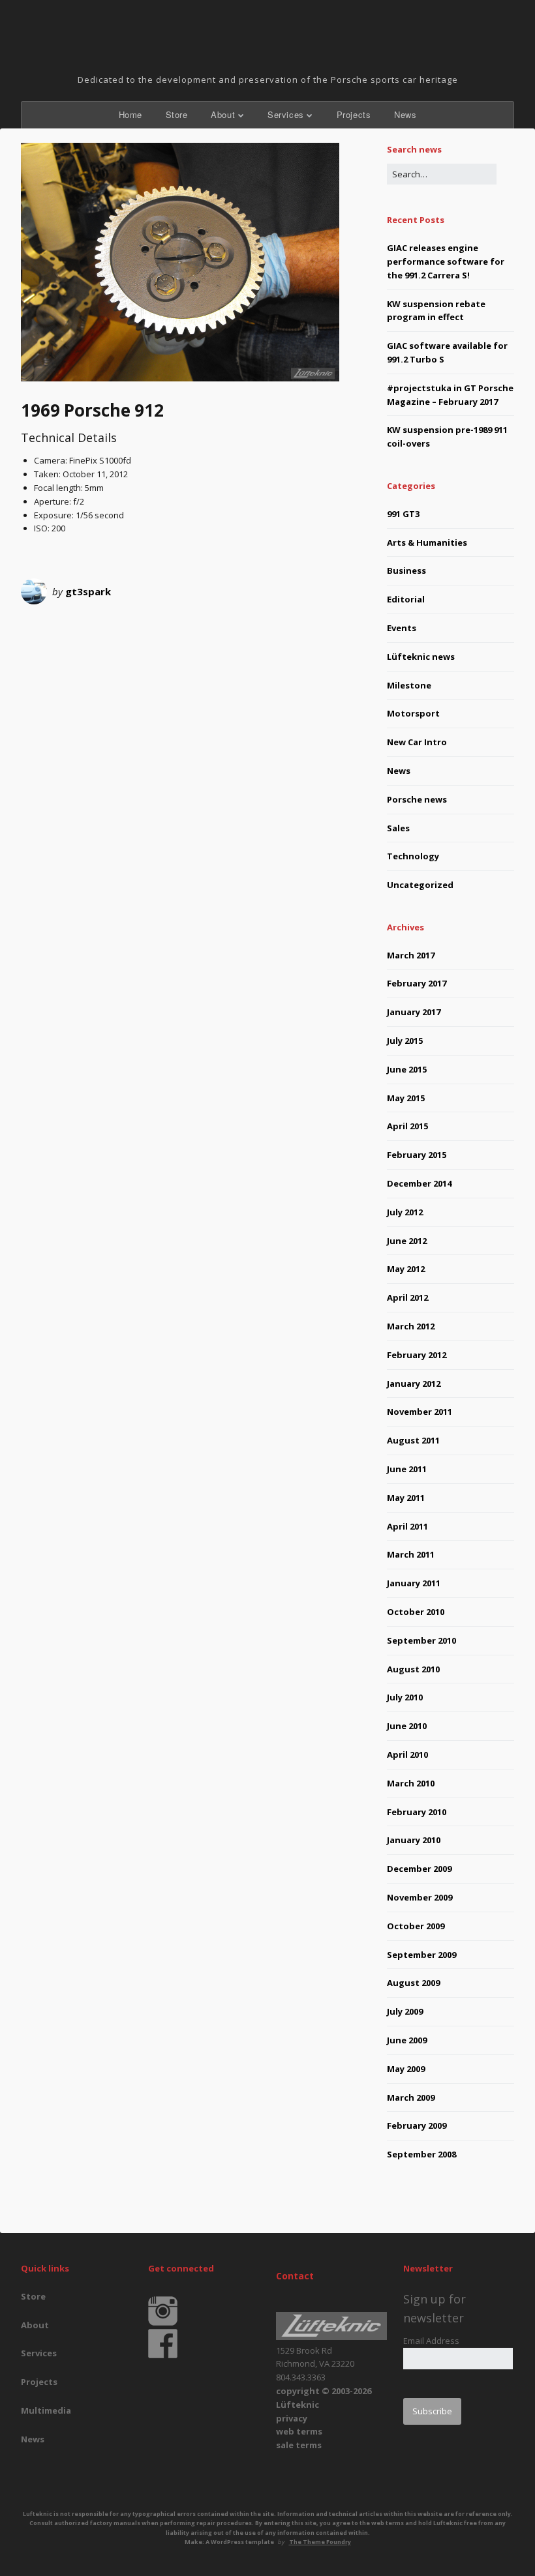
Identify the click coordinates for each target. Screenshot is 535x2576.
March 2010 (411, 1783)
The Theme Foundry (320, 2542)
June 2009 (407, 2040)
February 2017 (417, 983)
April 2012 (407, 1297)
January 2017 (414, 1012)
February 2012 (417, 1355)
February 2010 (417, 1812)
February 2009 (417, 2125)
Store (177, 114)
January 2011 (414, 1583)
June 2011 (407, 1469)
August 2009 (413, 1983)
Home (130, 114)
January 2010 (414, 1840)
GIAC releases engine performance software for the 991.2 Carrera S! (446, 261)
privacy (292, 2418)
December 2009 (419, 1869)
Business (406, 570)
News (405, 114)
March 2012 (411, 1326)
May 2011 (406, 1498)
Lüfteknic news (421, 657)
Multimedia (46, 2410)
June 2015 (407, 1069)
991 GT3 (403, 514)
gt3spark (88, 591)
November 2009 (420, 1897)
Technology (413, 856)
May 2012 (406, 1269)
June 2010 (407, 1726)
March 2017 (411, 955)
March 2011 (411, 1554)
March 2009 (411, 2097)
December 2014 (419, 1183)
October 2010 (416, 1612)
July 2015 (405, 1041)
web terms (299, 2431)
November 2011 (420, 1412)
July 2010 (405, 1697)
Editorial (406, 599)
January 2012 (414, 1384)
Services (286, 114)
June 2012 (407, 1241)
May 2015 (406, 1098)
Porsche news (417, 799)
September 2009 (421, 1955)
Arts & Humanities (427, 542)
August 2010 (413, 1669)
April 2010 (407, 1754)
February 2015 (417, 1155)
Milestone (409, 685)
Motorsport (413, 713)
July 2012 (405, 1212)
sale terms (299, 2445)
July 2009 (405, 2011)
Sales (398, 828)
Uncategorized (420, 885)
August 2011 (413, 1440)
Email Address (431, 2341)
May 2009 (406, 2069)
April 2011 (407, 1526)
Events (402, 628)
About (223, 114)
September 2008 (421, 2154)
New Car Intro (417, 742)
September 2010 (421, 1640)
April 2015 (407, 1126)
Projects (354, 114)
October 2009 (416, 1926)
